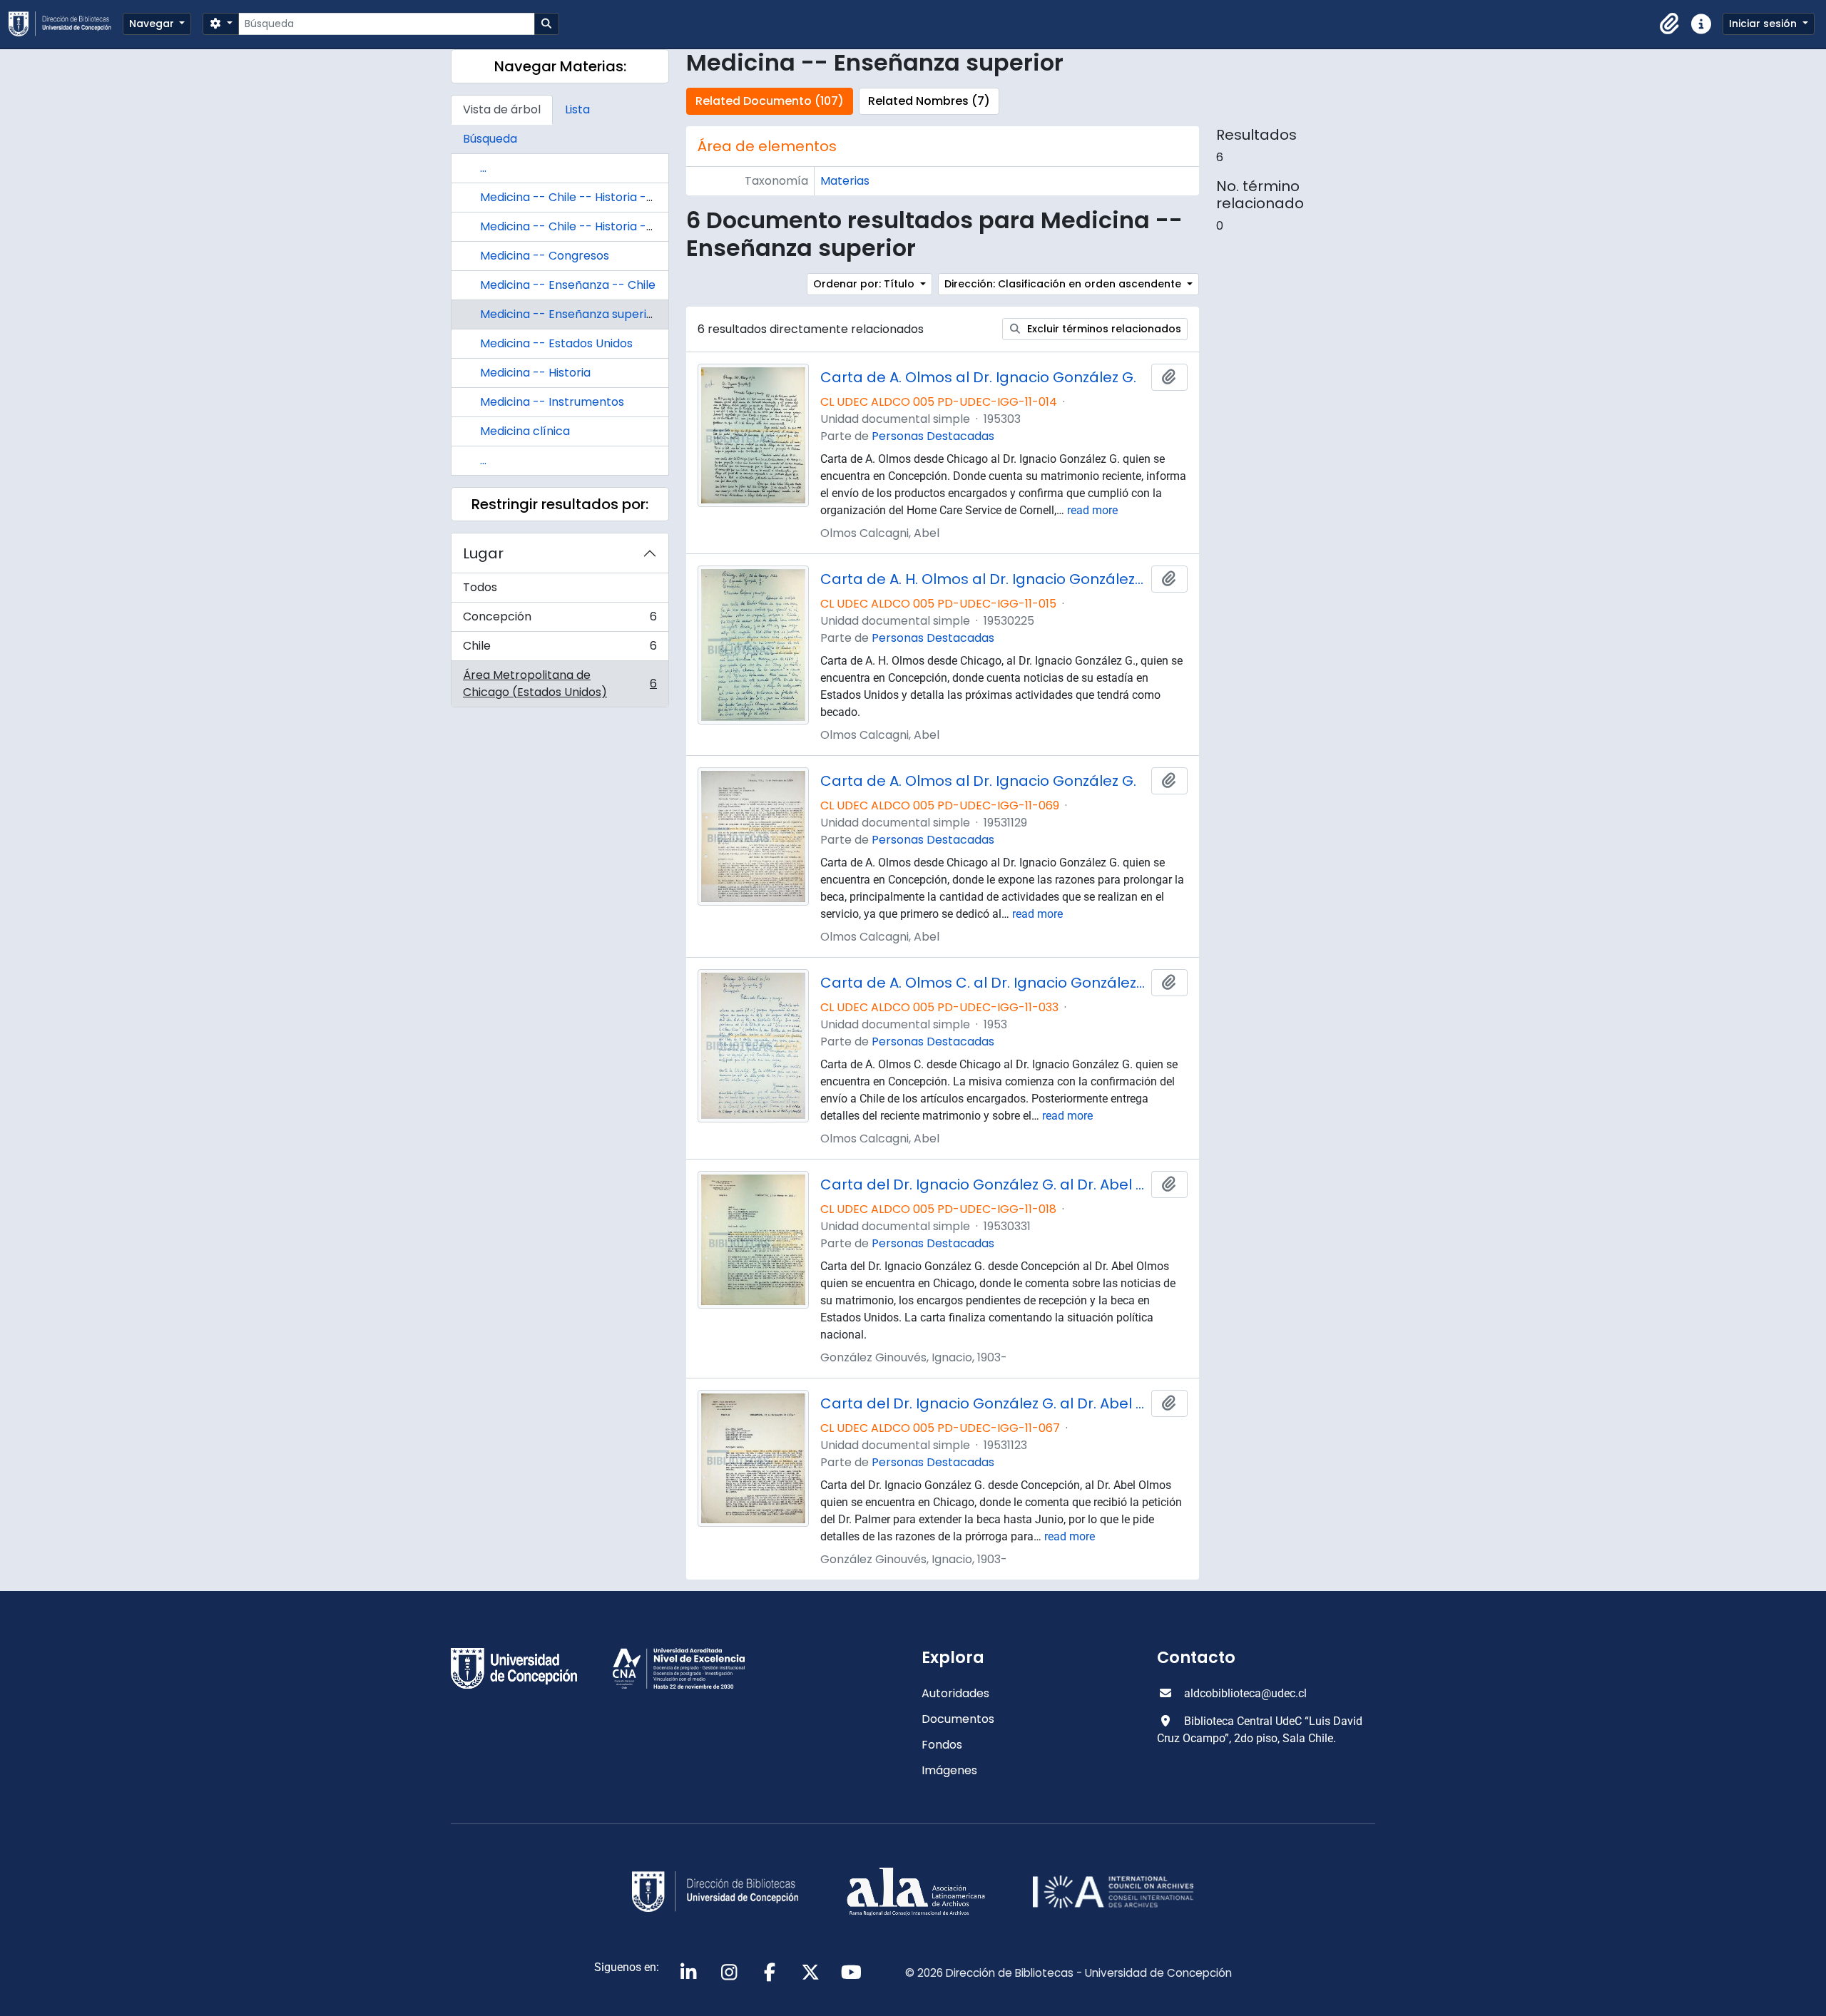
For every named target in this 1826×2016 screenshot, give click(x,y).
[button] (1670, 24)
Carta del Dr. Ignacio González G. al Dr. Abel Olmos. (983, 1184)
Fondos (942, 1745)
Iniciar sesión (1764, 24)
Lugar (483, 553)
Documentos (958, 1719)
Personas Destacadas (933, 436)
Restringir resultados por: (560, 504)
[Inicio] (66, 24)
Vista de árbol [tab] (502, 109)
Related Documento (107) (770, 101)
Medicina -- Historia (535, 373)
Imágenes (949, 1770)
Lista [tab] (577, 109)
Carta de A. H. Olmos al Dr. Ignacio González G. (983, 579)
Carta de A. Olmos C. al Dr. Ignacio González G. (983, 983)
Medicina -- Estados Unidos (556, 343)
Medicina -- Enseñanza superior (569, 314)
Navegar (153, 24)
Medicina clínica (525, 431)
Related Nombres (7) (929, 101)
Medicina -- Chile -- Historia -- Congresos (598, 197)
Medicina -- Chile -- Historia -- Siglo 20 (589, 226)
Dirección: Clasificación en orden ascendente (1064, 284)
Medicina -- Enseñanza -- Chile (568, 285)
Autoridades (955, 1693)
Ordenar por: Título (865, 284)
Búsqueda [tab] (490, 139)
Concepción (560, 620)
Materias (845, 181)
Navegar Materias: (560, 66)
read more (1092, 510)
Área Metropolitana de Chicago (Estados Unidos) (560, 684)
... (483, 168)
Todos (480, 587)
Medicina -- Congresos (545, 256)
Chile (560, 649)
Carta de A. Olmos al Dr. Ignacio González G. (978, 377)
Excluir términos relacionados (1103, 329)
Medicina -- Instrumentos (552, 402)
